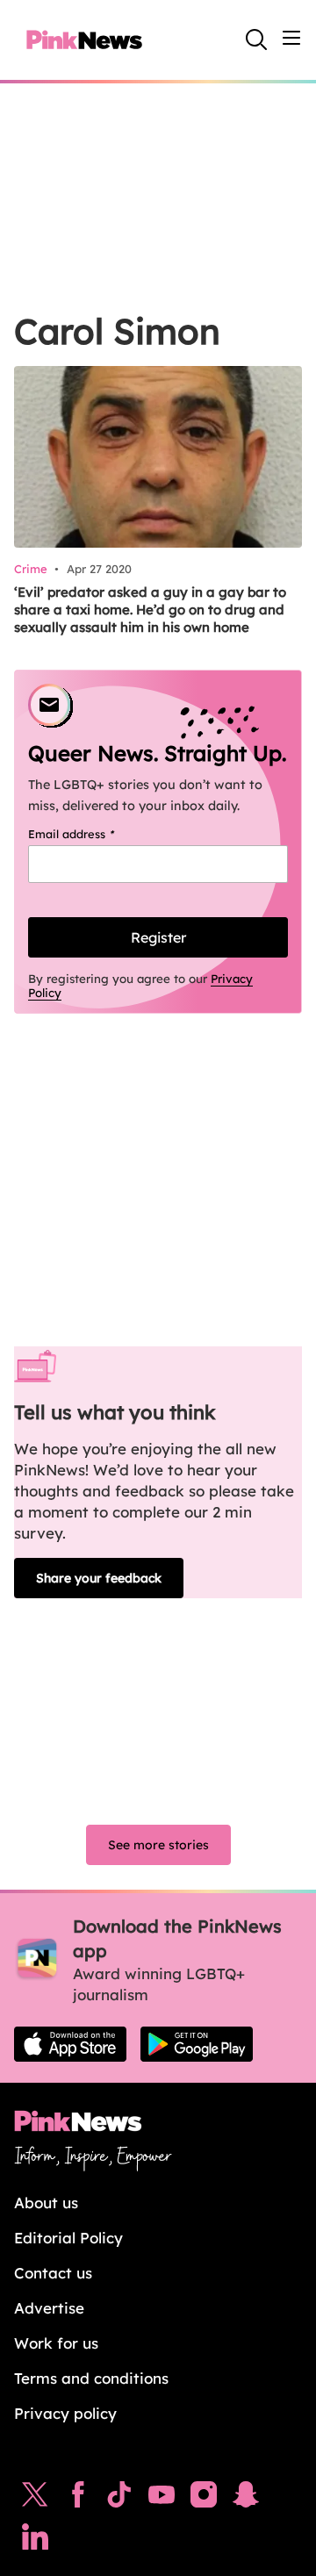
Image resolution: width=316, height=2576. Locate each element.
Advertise (49, 2308)
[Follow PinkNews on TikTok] (119, 2499)
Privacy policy (65, 2413)
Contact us (53, 2273)
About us (46, 2203)
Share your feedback (99, 1578)
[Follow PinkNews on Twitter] (35, 2499)
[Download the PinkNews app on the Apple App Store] (70, 2044)
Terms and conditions (91, 2378)
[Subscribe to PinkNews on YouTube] (162, 2499)
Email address (93, 834)
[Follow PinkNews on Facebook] (78, 2499)
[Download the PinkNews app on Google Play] (197, 2044)
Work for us (56, 2343)
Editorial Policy (68, 2238)
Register (158, 937)
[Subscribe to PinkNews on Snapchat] (246, 2499)
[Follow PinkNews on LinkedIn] (35, 2541)
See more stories (158, 1845)
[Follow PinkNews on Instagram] (204, 2499)
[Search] (256, 39)
